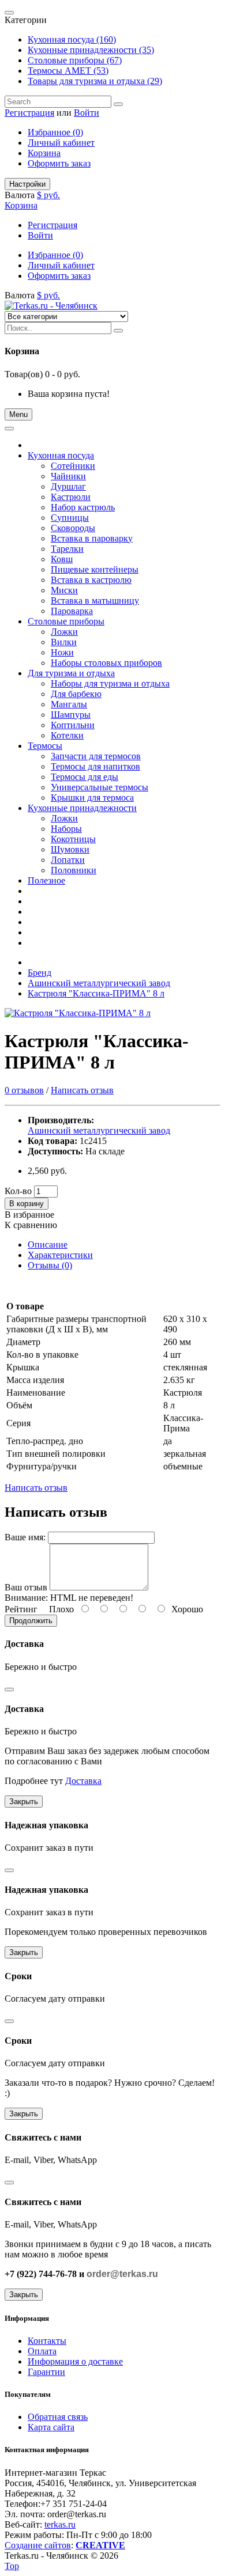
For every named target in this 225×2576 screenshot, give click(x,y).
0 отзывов (24, 1090)
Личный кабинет (61, 143)
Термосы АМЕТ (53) (68, 71)
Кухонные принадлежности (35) (91, 50)
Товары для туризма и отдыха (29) (95, 81)
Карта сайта (51, 2427)
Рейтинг (21, 1609)
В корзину (27, 1204)
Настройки (27, 184)
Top (12, 2566)
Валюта (20, 195)
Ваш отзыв (26, 1587)
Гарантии (46, 2372)
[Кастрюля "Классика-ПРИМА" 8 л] (78, 1013)
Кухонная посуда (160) (72, 39)
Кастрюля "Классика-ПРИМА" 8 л (96, 993)
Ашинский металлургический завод (99, 983)
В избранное (29, 1215)
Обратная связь (58, 2417)
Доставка (83, 1781)
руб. (52, 195)
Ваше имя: (25, 1537)
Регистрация (29, 113)
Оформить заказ (59, 163)
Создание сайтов (38, 2545)
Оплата (42, 2351)
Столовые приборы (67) (75, 60)
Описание (48, 1245)
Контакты (47, 2341)
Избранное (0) (55, 132)
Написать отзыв (82, 1090)
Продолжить (31, 1621)
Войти (87, 113)
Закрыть (24, 1802)
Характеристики (60, 1255)
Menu (18, 414)
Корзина (44, 153)
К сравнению (31, 1225)
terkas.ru (60, 2524)
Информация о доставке (75, 2361)
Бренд (40, 973)
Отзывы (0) (50, 1265)
